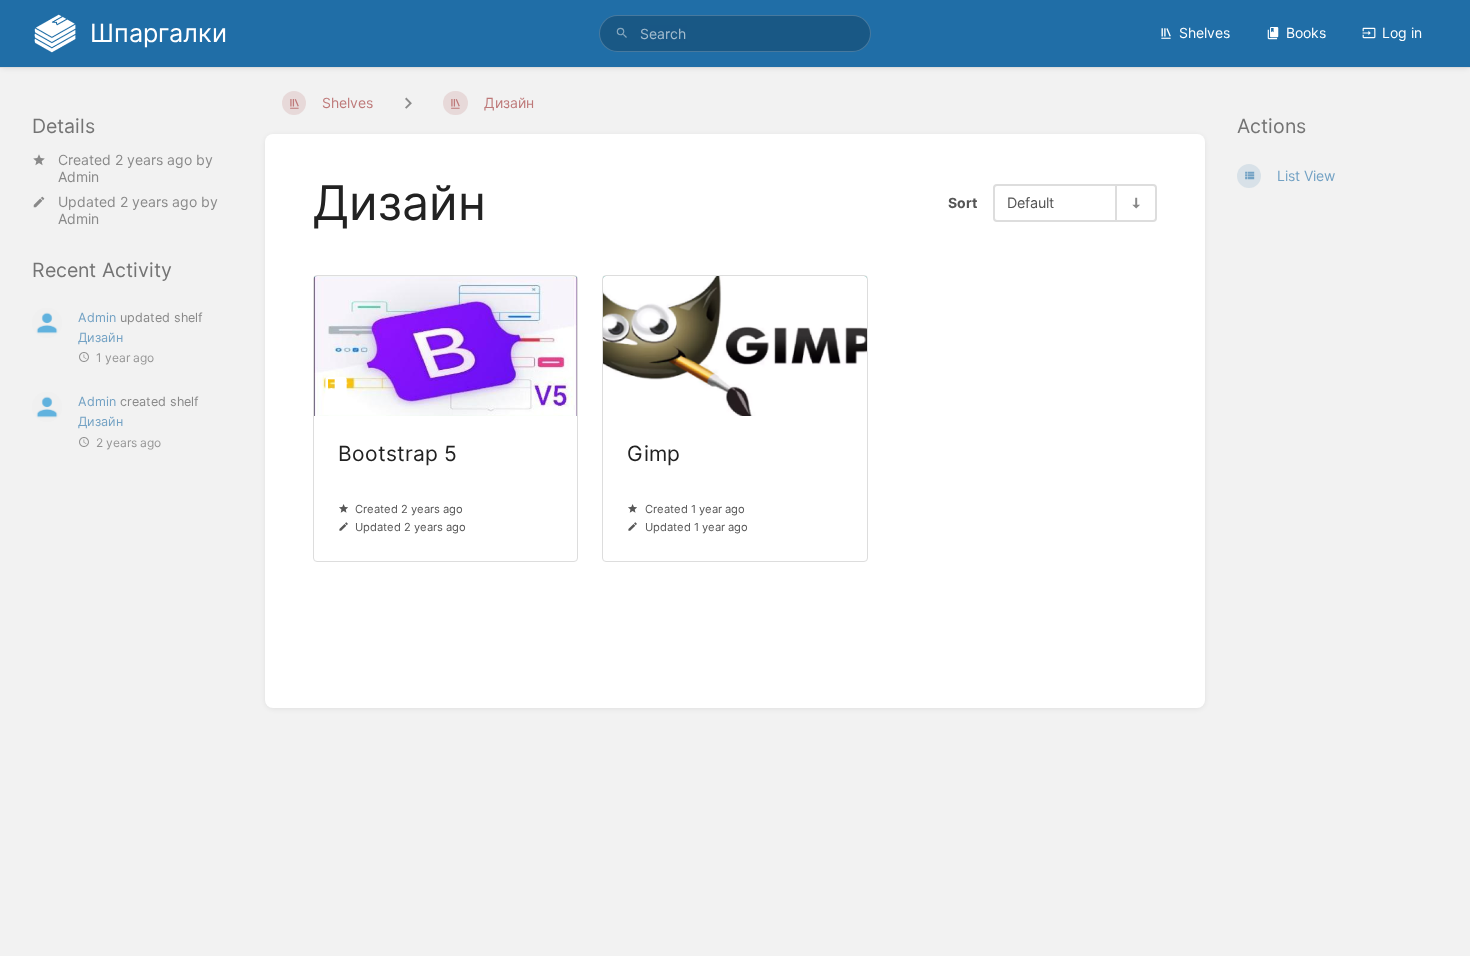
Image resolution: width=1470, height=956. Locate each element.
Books (1306, 32)
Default (1030, 202)
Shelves (1204, 32)
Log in (1402, 32)
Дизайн (100, 337)
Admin (78, 176)
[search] (735, 33)
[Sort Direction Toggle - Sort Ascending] (1135, 202)
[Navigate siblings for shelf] (408, 102)
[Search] (622, 33)
